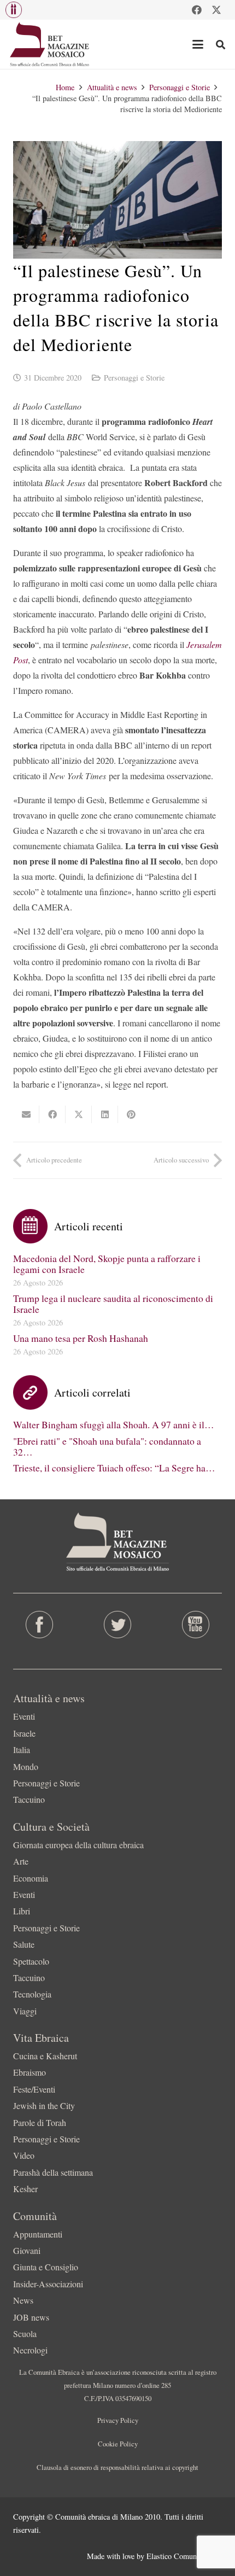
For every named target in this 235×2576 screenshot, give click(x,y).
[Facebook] (197, 10)
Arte (21, 1861)
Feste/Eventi (34, 2089)
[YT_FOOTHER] (196, 1625)
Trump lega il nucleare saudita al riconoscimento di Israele (113, 1304)
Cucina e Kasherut (45, 2056)
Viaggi (25, 2011)
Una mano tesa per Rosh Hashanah (81, 1338)
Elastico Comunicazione (184, 2556)
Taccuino (29, 1799)
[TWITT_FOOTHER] (117, 1625)
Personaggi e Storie (134, 378)
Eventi (24, 1716)
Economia (31, 1878)
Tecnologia (32, 1994)
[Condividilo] (52, 1114)
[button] (14, 10)
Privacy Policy (118, 2420)
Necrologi (30, 2350)
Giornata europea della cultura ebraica (78, 1845)
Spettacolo (31, 1961)
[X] (216, 10)
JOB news (31, 2317)
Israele (24, 1733)
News (23, 2300)
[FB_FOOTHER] (39, 1625)
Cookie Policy (118, 2444)
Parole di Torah (40, 2122)
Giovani (27, 2250)
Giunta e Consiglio (46, 2267)
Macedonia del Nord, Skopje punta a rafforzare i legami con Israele (107, 1264)
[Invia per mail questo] (26, 1114)
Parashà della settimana (53, 2172)
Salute (24, 1944)
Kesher (25, 2189)
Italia (22, 1750)
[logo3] (50, 44)
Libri (22, 1911)
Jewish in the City (44, 2105)
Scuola (25, 2333)
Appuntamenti (38, 2234)
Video (24, 2155)
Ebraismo (30, 2072)
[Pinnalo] (131, 1114)
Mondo (26, 1766)
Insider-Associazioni (48, 2284)
